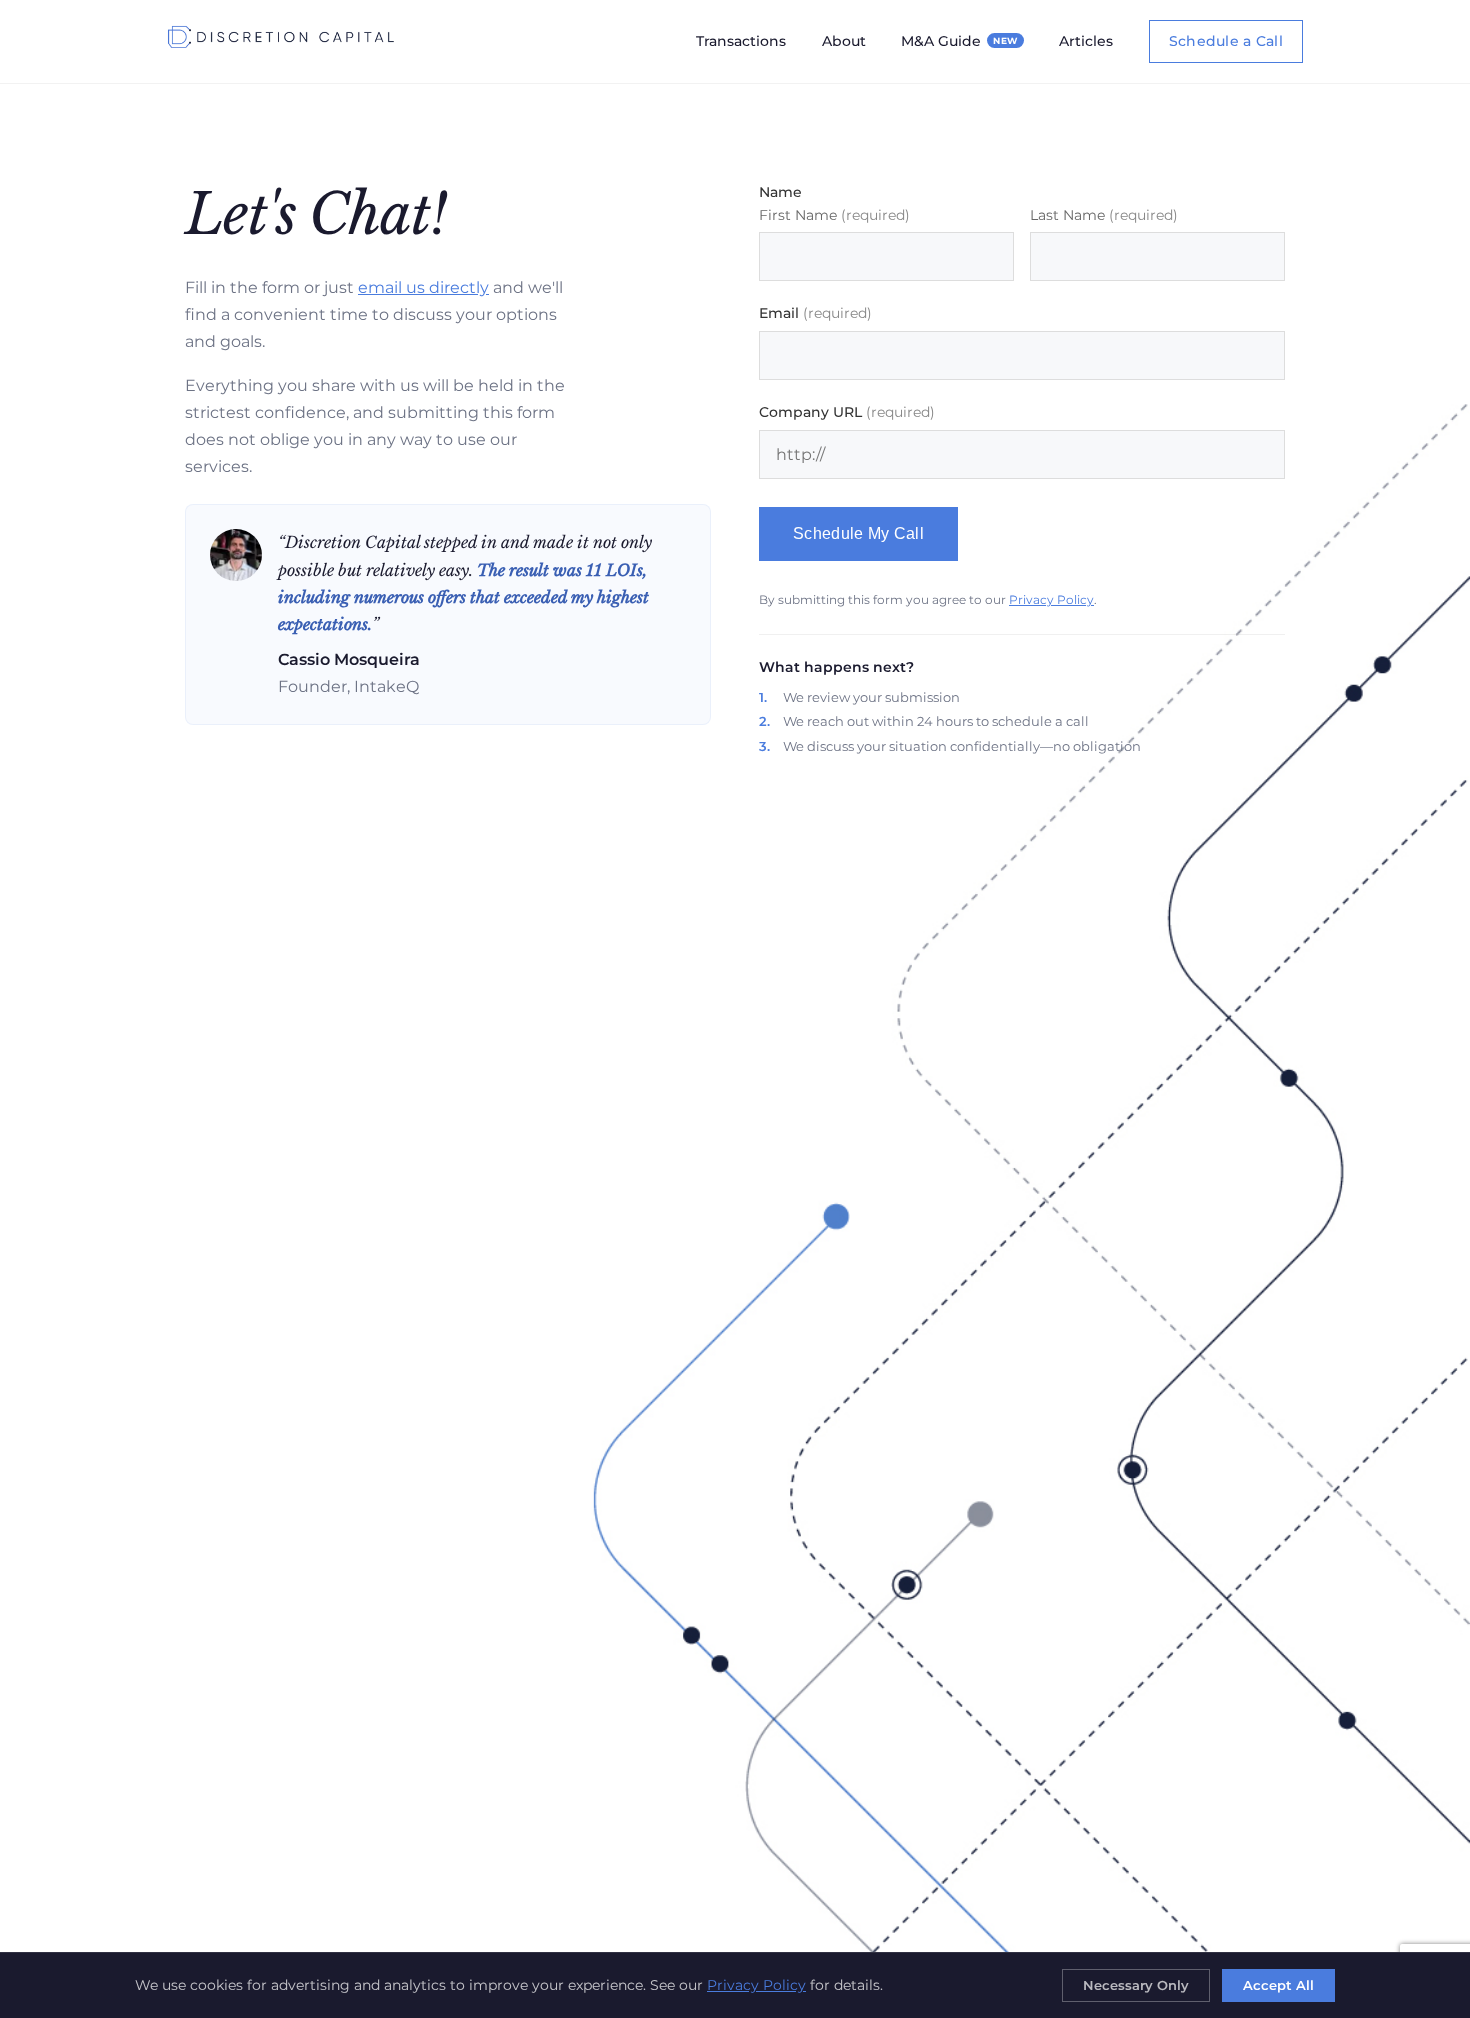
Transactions (741, 41)
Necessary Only (1136, 1985)
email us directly (423, 287)
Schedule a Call (1226, 41)
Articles (1086, 41)
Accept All (1278, 1985)
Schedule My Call (858, 533)
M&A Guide (959, 41)
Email (815, 313)
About (844, 41)
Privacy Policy (1051, 599)
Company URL (847, 412)
